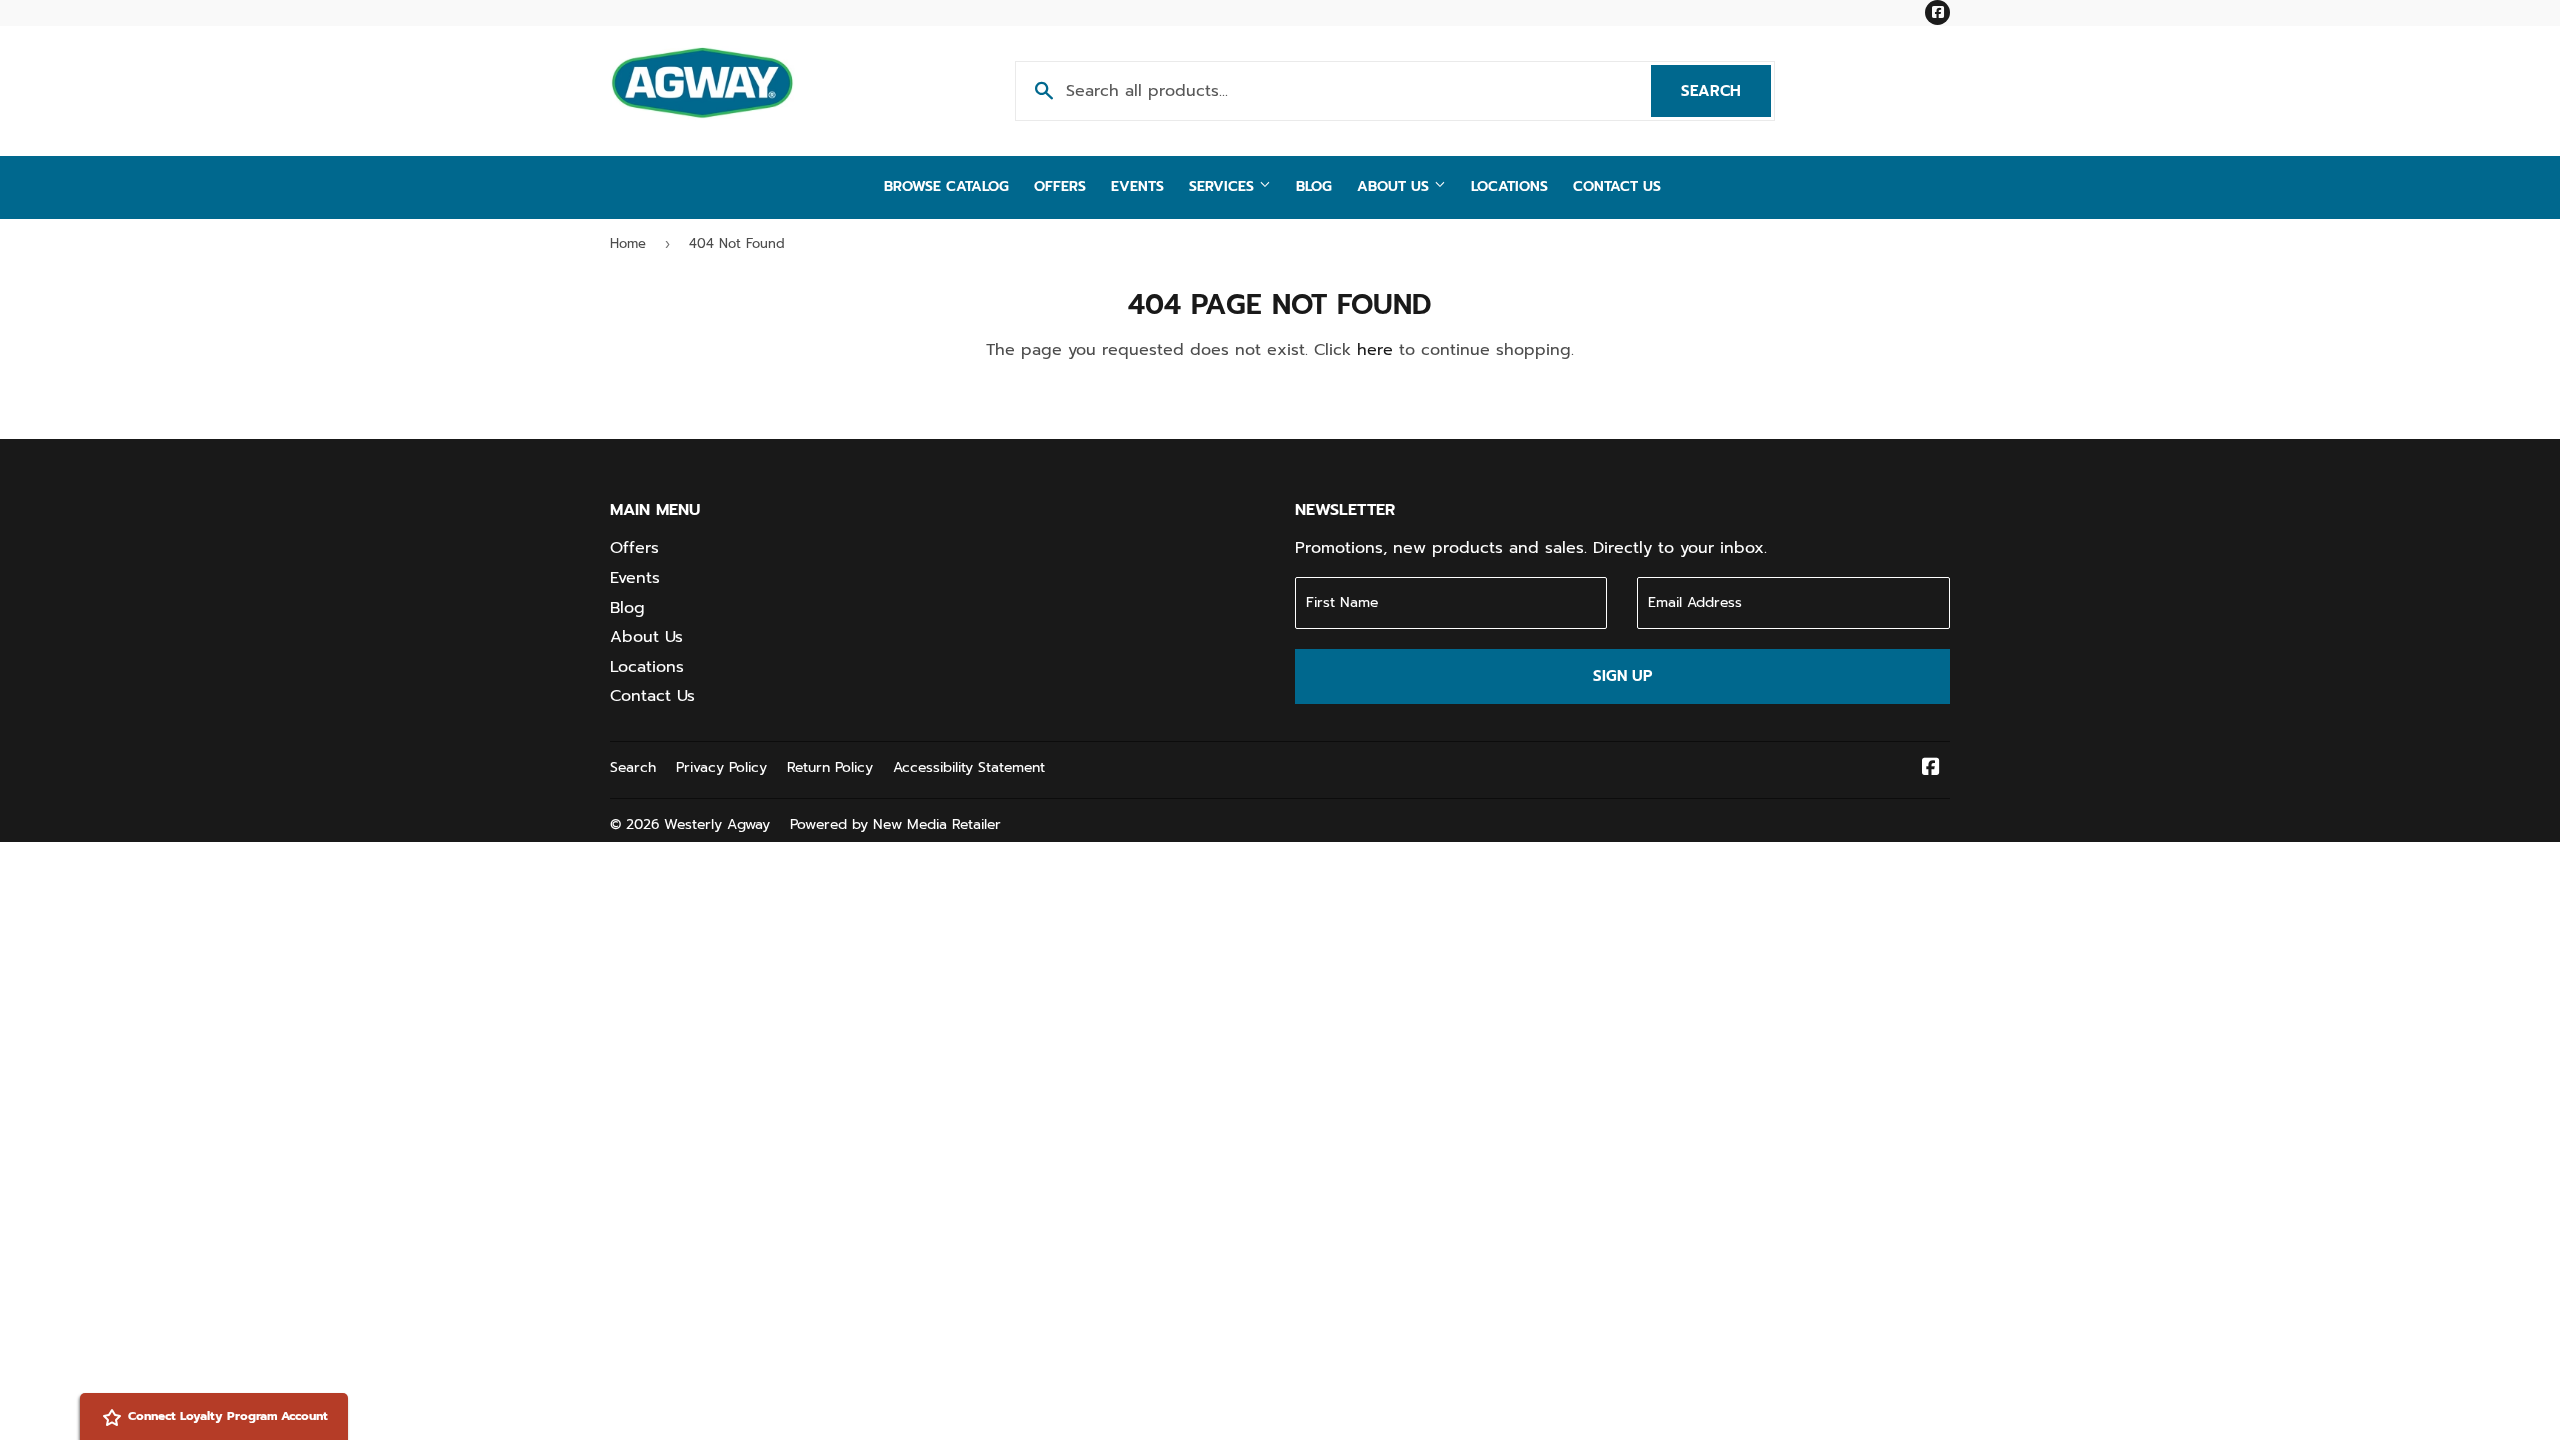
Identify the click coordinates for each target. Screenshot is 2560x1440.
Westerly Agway (717, 824)
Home (628, 243)
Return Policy (830, 767)
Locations (1509, 186)
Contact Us (1617, 186)
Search (1726, 91)
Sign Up (1622, 676)
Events (1137, 186)
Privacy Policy (721, 767)
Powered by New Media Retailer (895, 824)
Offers (1060, 186)
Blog (1314, 186)
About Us (1395, 186)
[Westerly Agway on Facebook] (1931, 769)
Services (1224, 186)
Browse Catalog (946, 186)
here (1375, 350)
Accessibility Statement (969, 767)
